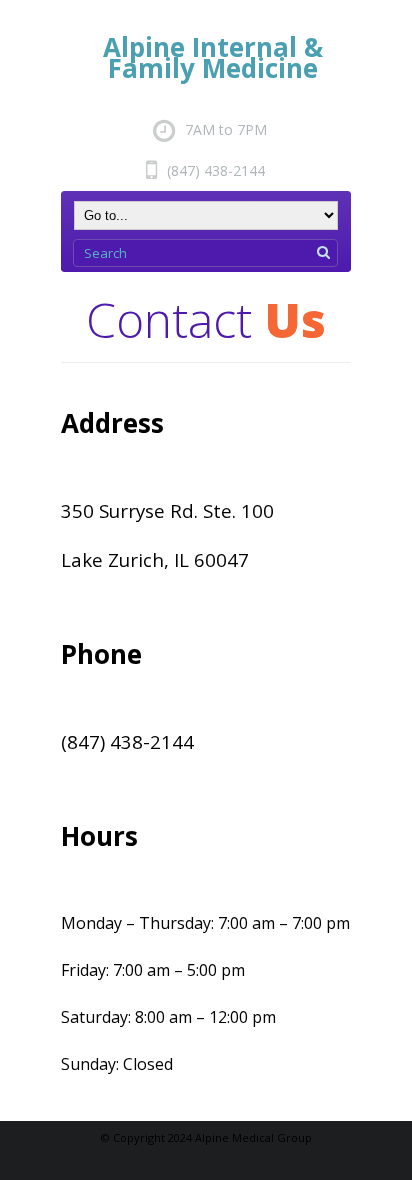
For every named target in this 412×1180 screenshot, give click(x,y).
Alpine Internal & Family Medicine (213, 57)
